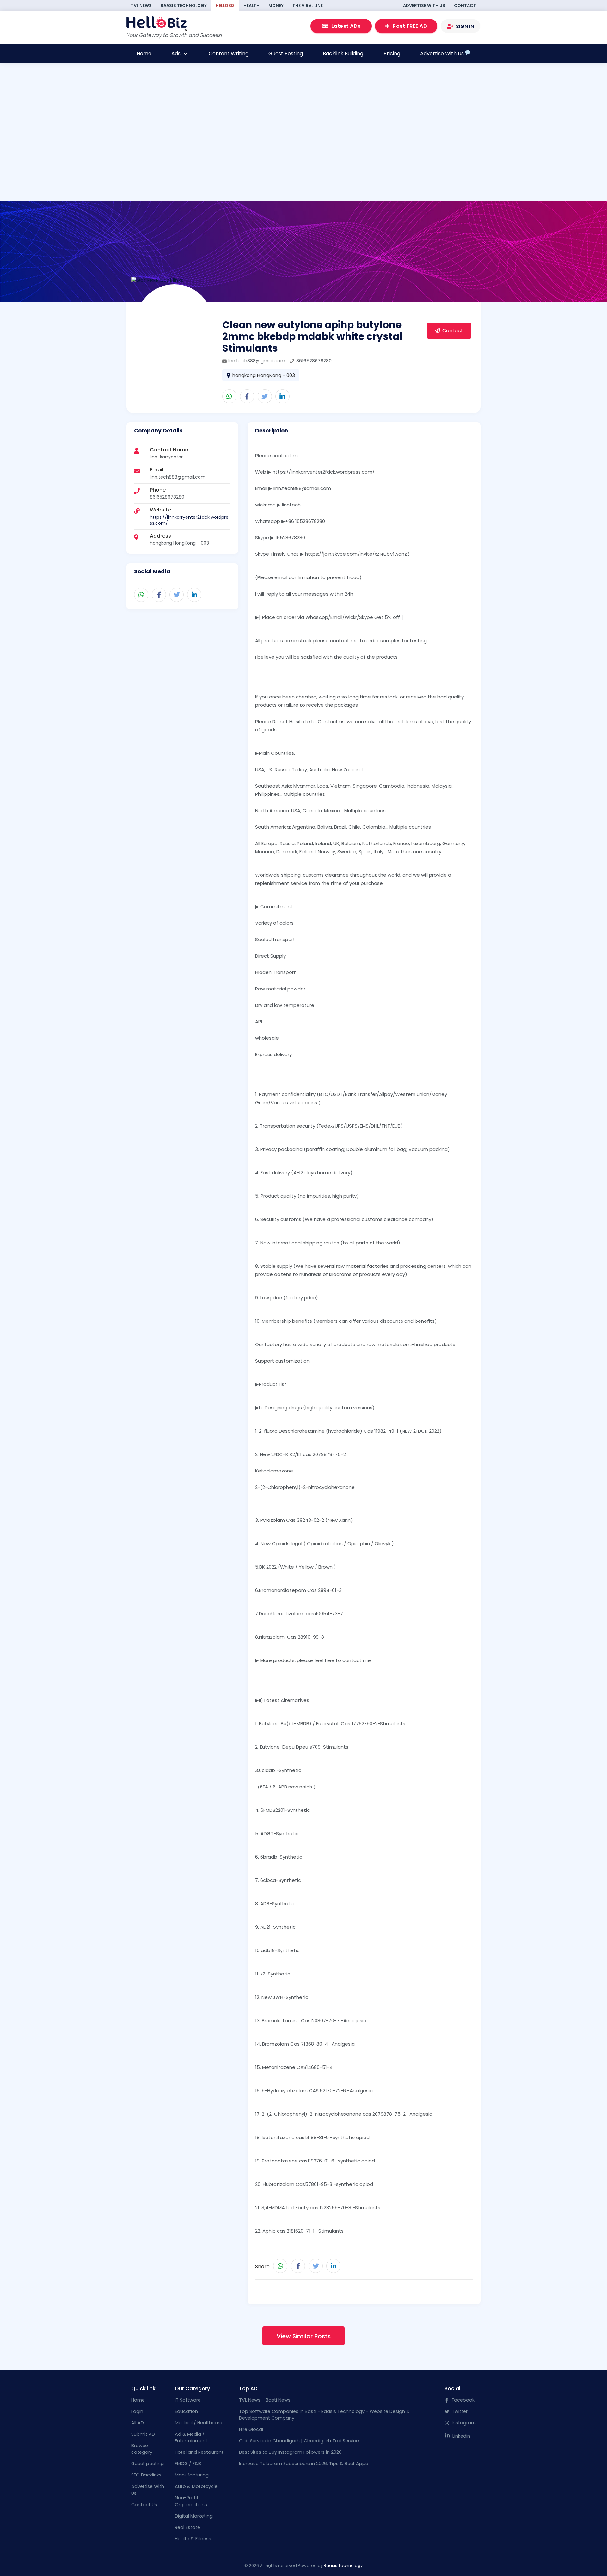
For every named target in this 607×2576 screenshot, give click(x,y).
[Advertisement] (281, 157)
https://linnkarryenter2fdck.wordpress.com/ (189, 520)
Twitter (459, 2411)
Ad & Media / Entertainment (191, 2438)
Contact (465, 6)
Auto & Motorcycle (196, 2486)
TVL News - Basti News (265, 2400)
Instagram (463, 2423)
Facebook (463, 2400)
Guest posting (147, 2464)
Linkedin (461, 2436)
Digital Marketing (194, 2516)
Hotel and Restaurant (199, 2452)
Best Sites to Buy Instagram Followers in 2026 (290, 2452)
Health (251, 6)
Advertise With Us (424, 6)
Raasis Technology (184, 6)
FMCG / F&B (188, 2464)
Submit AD (143, 2434)
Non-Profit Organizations (191, 2501)
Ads (177, 54)
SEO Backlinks (146, 2475)
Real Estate (187, 2527)
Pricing (392, 54)
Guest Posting (286, 54)
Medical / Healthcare (199, 2423)
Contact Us (144, 2505)
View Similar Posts (304, 2336)
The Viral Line (308, 6)
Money (276, 6)
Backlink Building (343, 54)
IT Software (188, 2400)
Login (137, 2411)
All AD (138, 2423)
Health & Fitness (193, 2539)
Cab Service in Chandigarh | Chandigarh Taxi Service (299, 2441)
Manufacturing (192, 2475)
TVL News (141, 6)
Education (186, 2411)
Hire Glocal (251, 2429)
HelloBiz (225, 6)
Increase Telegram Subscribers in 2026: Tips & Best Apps (303, 2464)
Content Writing (229, 54)
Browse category (142, 2449)
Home (144, 54)
